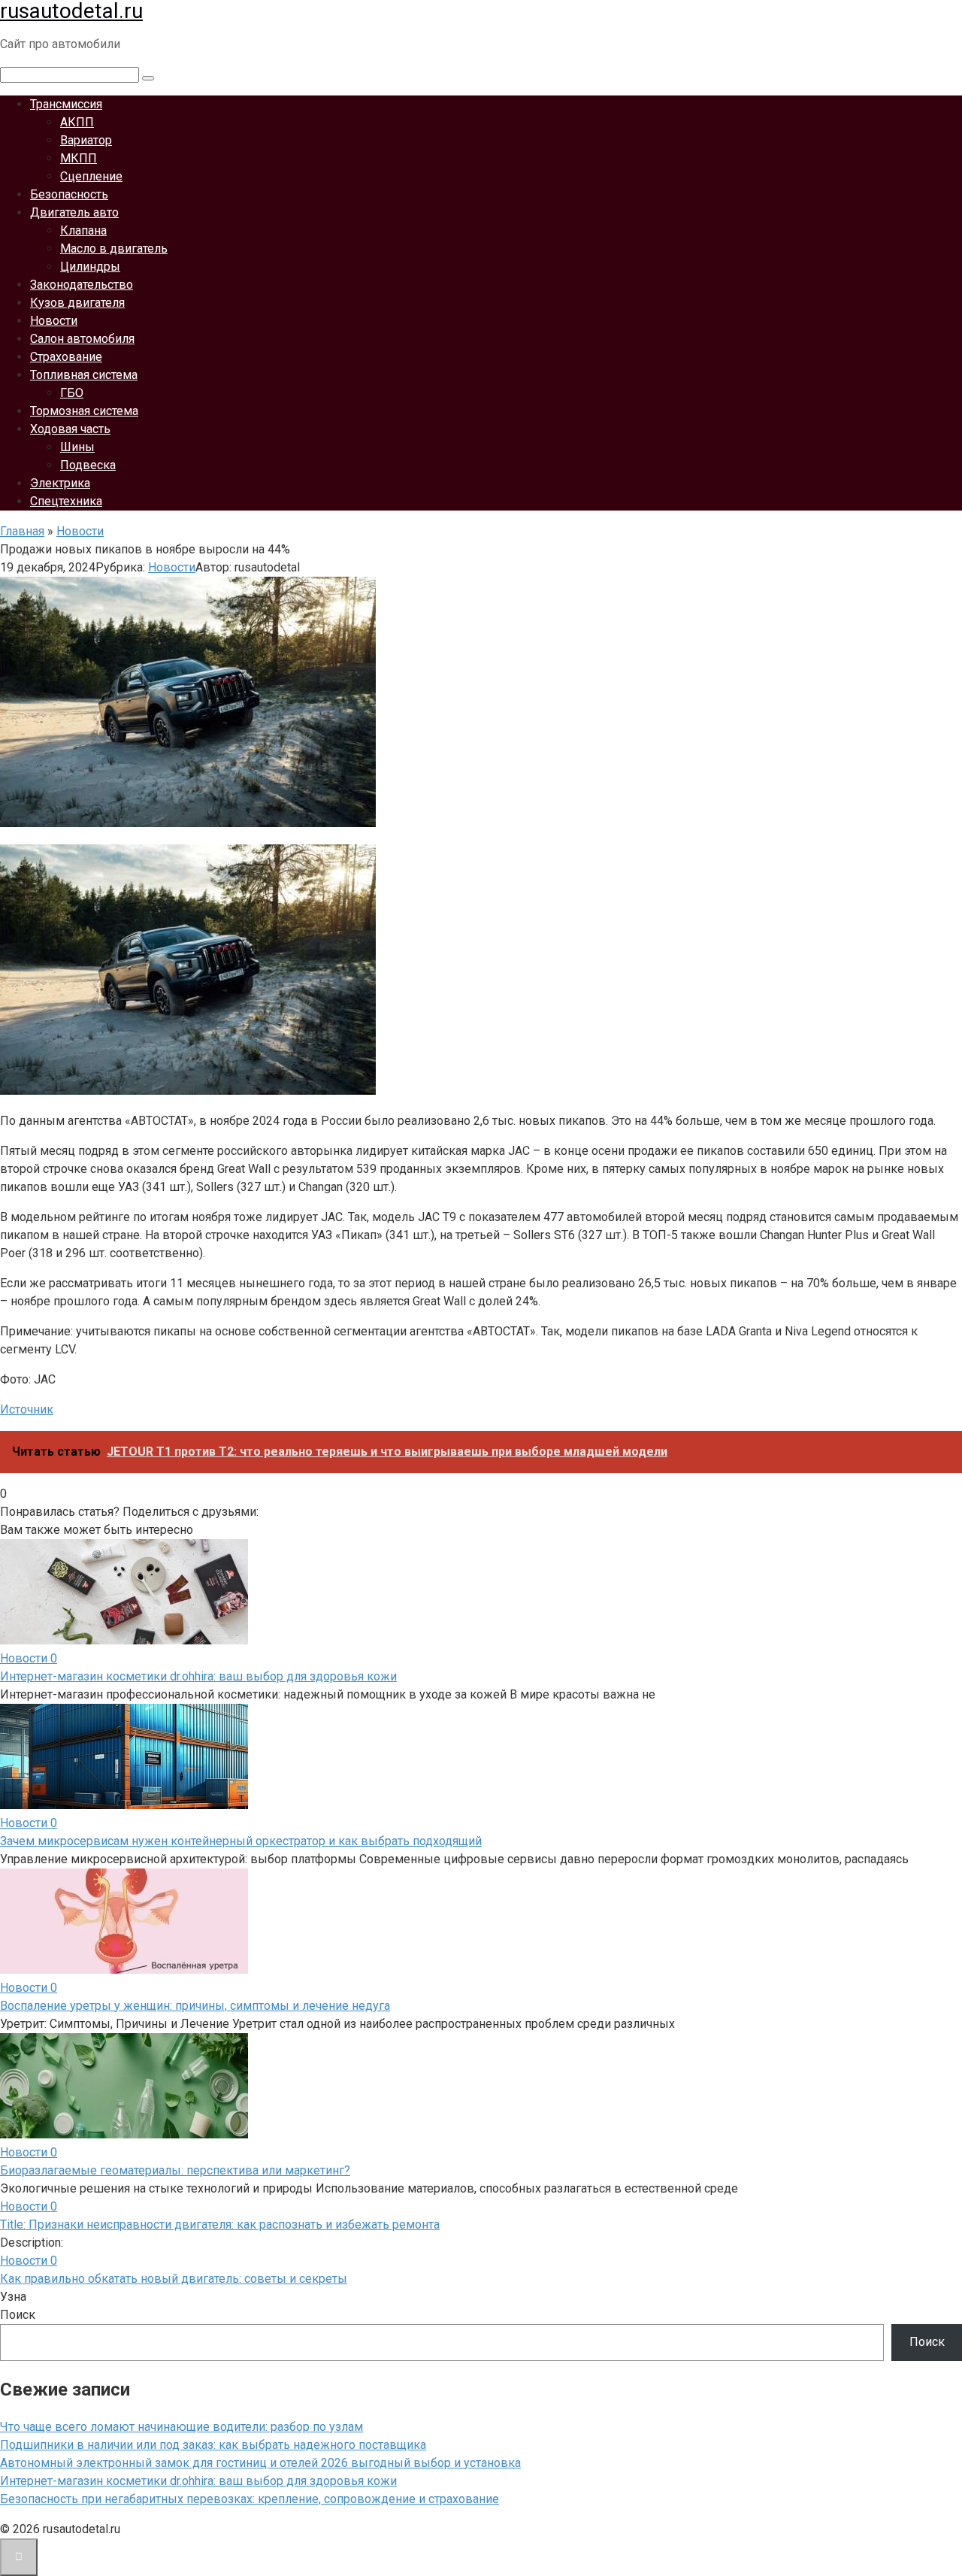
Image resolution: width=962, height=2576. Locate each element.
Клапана (83, 230)
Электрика (60, 483)
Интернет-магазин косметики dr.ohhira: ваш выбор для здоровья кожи (198, 1676)
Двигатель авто (74, 212)
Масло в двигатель (114, 249)
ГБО (72, 393)
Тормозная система (84, 411)
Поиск (18, 2315)
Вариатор (86, 140)
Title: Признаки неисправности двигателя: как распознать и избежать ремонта (220, 2224)
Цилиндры (90, 267)
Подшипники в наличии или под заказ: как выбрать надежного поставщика (213, 2445)
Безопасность (69, 194)
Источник (27, 1409)
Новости (54, 321)
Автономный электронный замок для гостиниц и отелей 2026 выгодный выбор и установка (260, 2463)
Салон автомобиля (82, 339)
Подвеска (88, 465)
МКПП (79, 158)
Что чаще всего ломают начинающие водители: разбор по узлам (182, 2427)
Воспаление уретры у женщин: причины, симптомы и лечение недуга (195, 2006)
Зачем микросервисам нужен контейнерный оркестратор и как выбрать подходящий (241, 1841)
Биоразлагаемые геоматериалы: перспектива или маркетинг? (175, 2170)
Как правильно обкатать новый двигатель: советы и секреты (174, 2279)
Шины (77, 447)
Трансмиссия (66, 104)
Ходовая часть (70, 429)
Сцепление (91, 176)
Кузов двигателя (77, 303)
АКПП (77, 122)
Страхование (66, 357)
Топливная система (84, 375)
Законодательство (82, 285)
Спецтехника (66, 501)
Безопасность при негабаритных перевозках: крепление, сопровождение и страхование (250, 2499)
